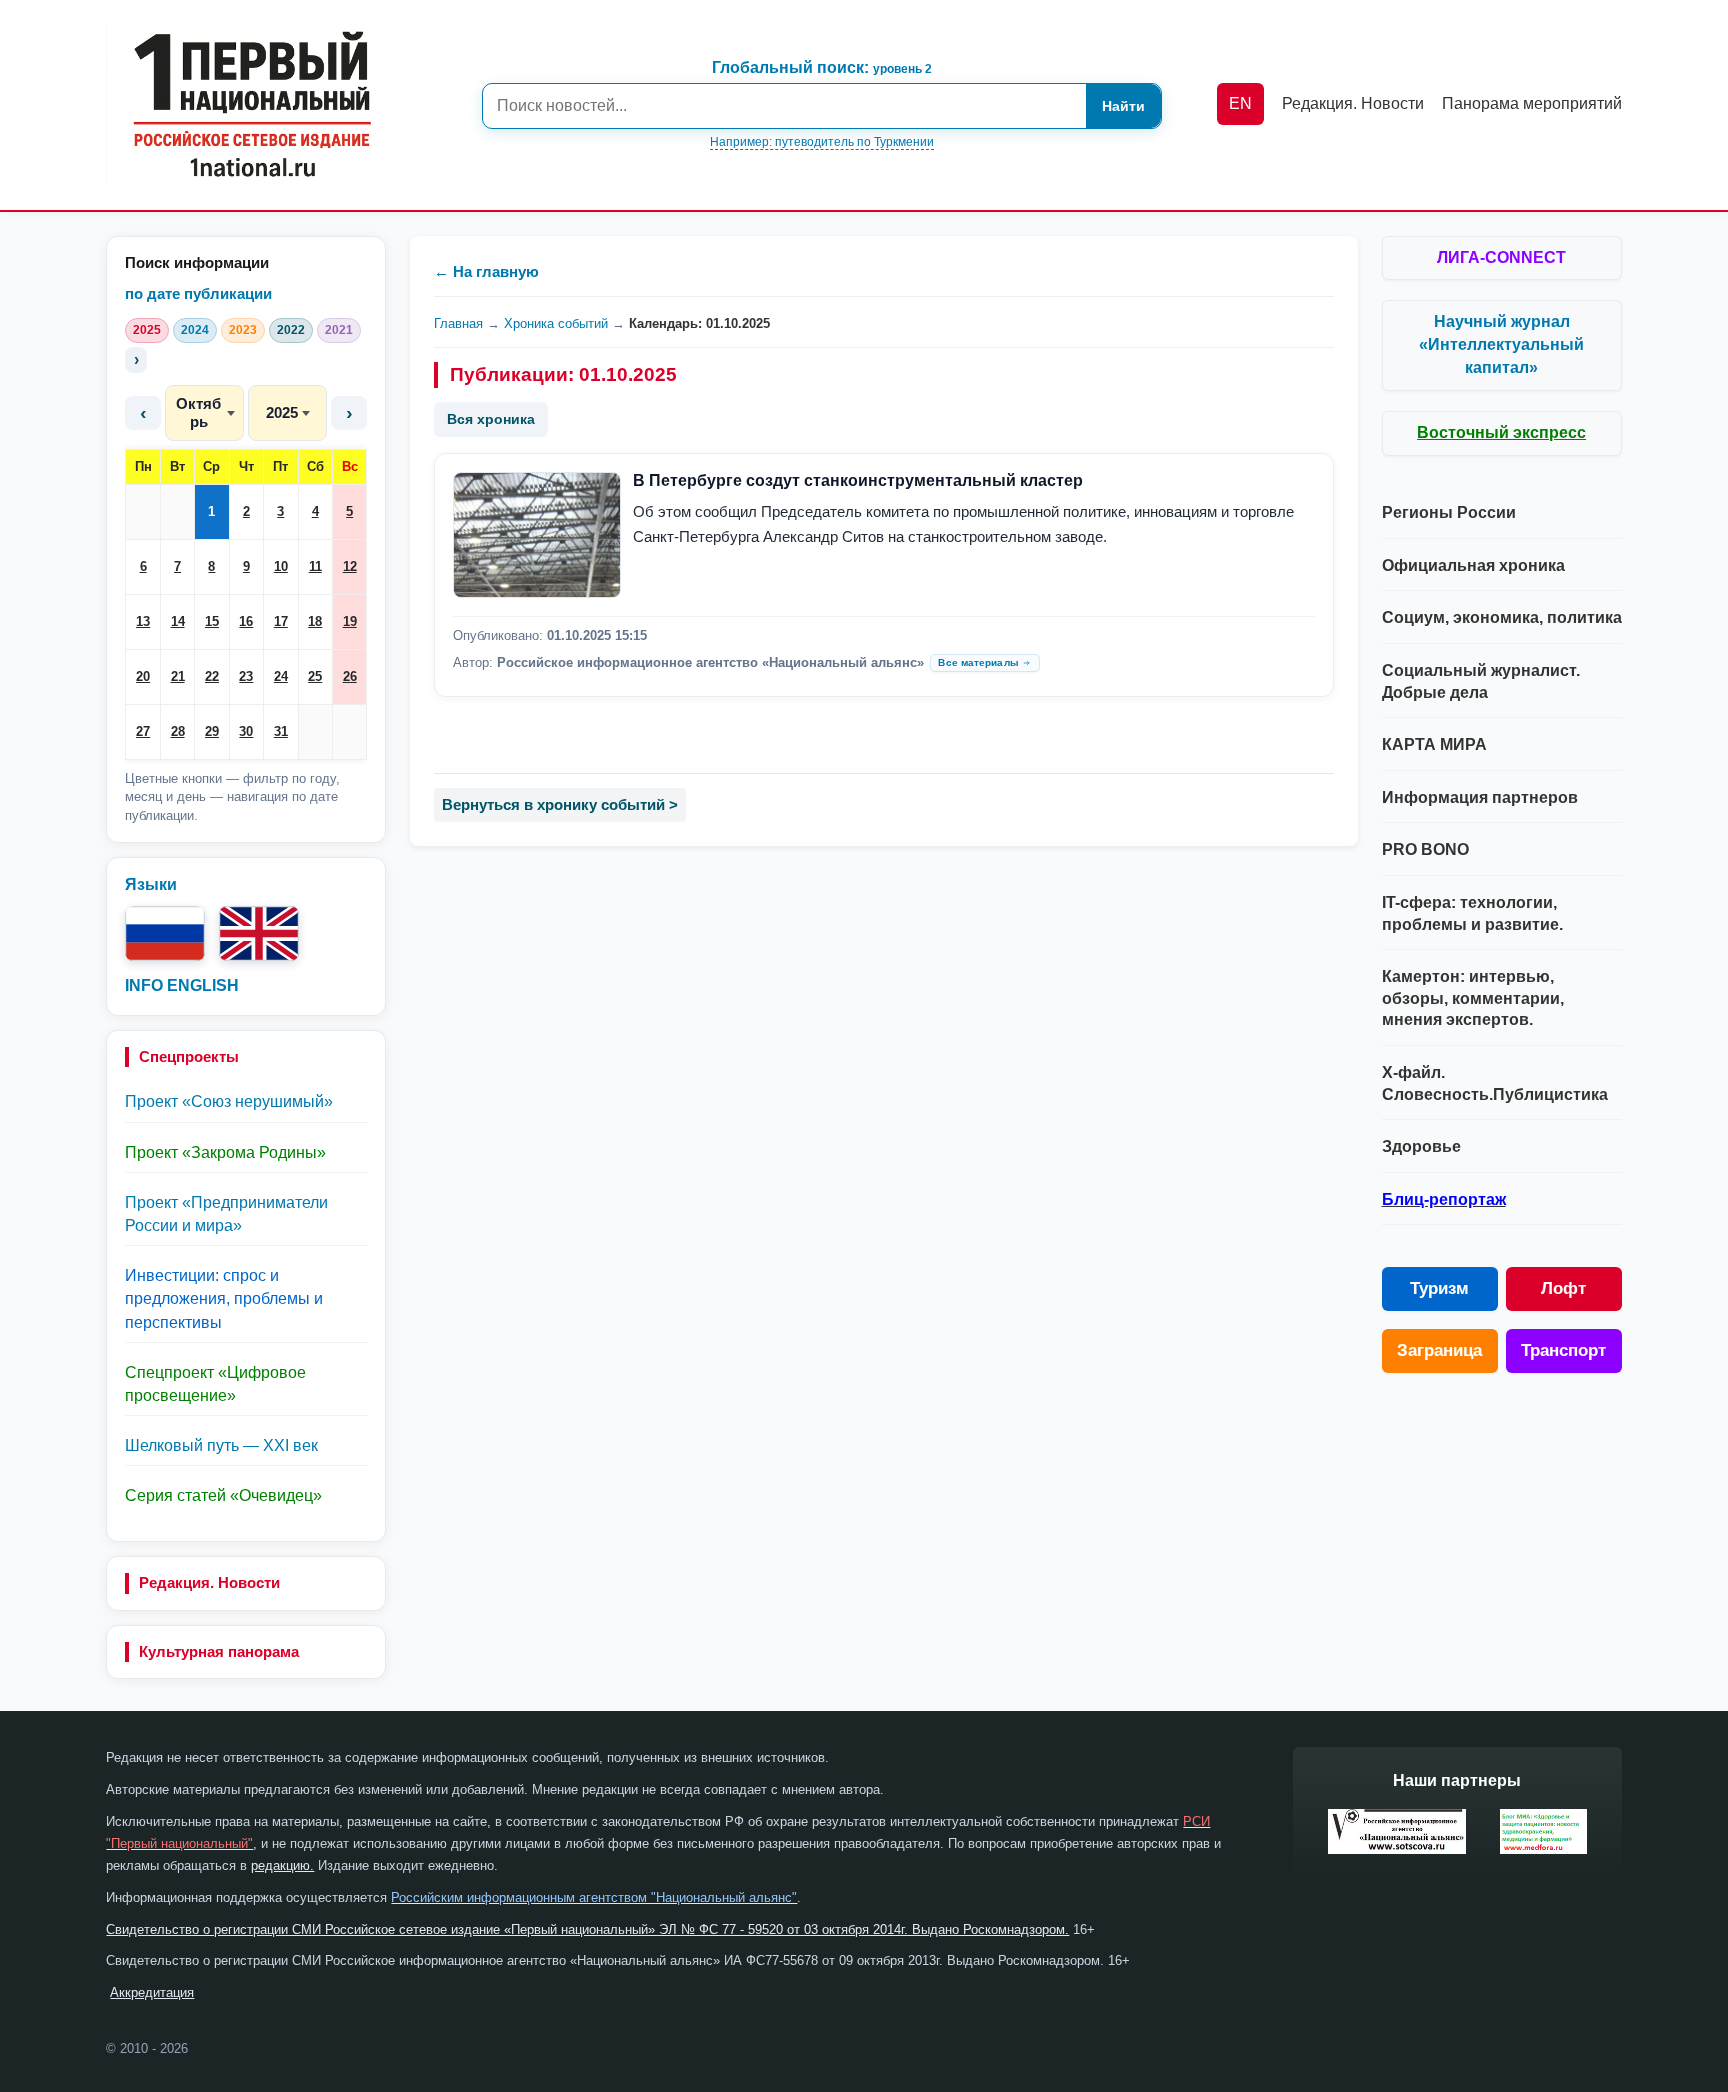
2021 (339, 330)
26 (350, 676)
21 (178, 676)
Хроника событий (556, 323)
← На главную (486, 271)
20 (143, 676)
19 (350, 621)
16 (246, 621)
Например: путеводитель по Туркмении (822, 142)
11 (315, 566)
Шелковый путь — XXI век (221, 1445)
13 (143, 621)
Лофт (1563, 1288)
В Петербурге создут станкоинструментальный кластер (858, 480)
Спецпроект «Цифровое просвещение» (215, 1384)
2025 (147, 330)
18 (315, 621)
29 (212, 731)
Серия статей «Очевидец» (223, 1495)
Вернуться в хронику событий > (560, 804)
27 (143, 731)
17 (281, 621)
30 (246, 731)
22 (212, 676)
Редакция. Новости (209, 1582)
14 (178, 621)
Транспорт (1563, 1350)
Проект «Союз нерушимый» (229, 1101)
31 (281, 731)
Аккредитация (152, 1992)
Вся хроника (491, 419)
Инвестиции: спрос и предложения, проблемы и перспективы (224, 1298)
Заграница (1439, 1350)
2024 (195, 330)
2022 (291, 330)
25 (315, 676)
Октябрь (198, 412)
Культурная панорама (219, 1651)
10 (281, 566)
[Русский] (165, 933)
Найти (1123, 106)
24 (281, 676)
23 (246, 676)
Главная (458, 323)
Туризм (1439, 1288)
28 (178, 731)
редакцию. (282, 1865)
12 (350, 566)
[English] (259, 933)
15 (212, 621)
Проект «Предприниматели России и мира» (226, 1214)
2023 (243, 330)
